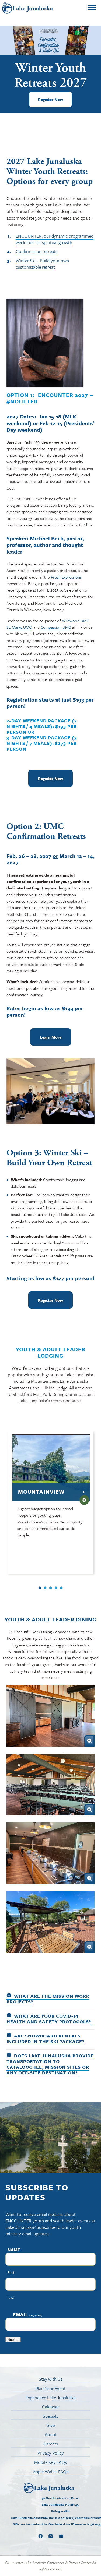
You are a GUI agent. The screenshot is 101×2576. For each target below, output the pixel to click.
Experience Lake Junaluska (51, 2398)
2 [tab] (45, 1588)
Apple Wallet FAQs (51, 2472)
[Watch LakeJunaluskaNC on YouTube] (61, 2537)
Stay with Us (51, 2379)
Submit (13, 2340)
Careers (51, 2444)
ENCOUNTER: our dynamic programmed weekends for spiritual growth (55, 239)
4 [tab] (56, 1588)
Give (50, 2425)
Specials (50, 2416)
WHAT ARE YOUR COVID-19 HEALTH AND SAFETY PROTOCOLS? (49, 2019)
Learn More (51, 1037)
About (51, 2434)
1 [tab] (40, 1588)
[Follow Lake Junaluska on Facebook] (40, 2537)
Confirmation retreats (36, 251)
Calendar (50, 2407)
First (11, 2272)
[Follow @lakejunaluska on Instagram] (51, 2537)
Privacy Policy (51, 2453)
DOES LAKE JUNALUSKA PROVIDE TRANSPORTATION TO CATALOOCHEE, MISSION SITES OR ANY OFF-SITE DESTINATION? (50, 2064)
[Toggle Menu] (92, 8)
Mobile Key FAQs (50, 2462)
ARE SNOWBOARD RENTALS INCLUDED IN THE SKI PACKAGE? (46, 2039)
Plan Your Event (50, 2388)
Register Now (50, 99)
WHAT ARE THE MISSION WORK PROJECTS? (48, 1999)
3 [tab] (51, 1588)
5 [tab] (61, 1588)
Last (11, 2297)
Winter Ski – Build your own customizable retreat (42, 264)
